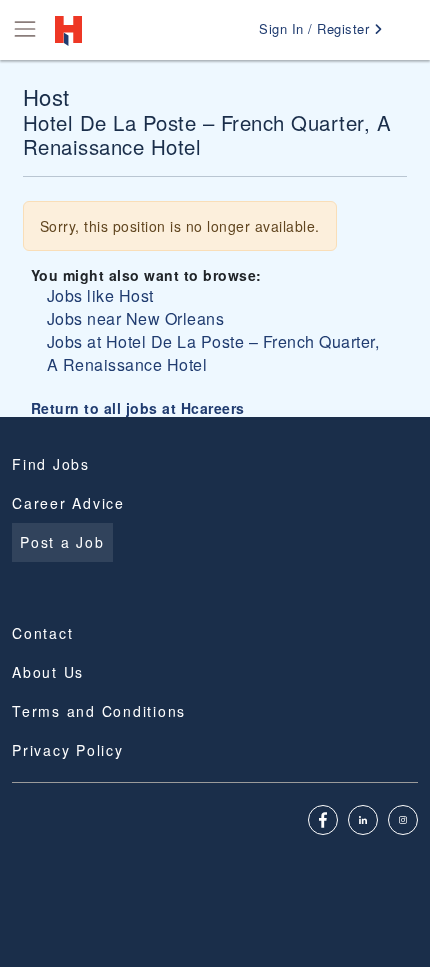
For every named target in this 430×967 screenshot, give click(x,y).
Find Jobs (51, 464)
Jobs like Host (100, 295)
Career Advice (68, 503)
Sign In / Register (316, 28)
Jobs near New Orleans (136, 318)
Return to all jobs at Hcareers (138, 408)
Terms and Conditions (99, 711)
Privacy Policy (68, 750)
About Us (48, 672)
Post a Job (62, 542)
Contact (42, 633)
